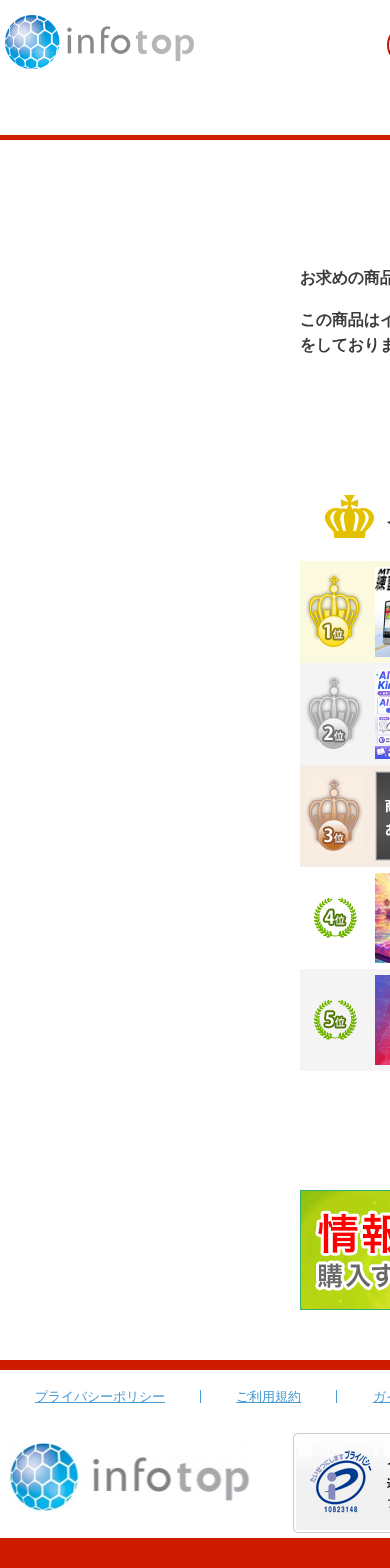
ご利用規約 (268, 1396)
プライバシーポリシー (100, 1396)
